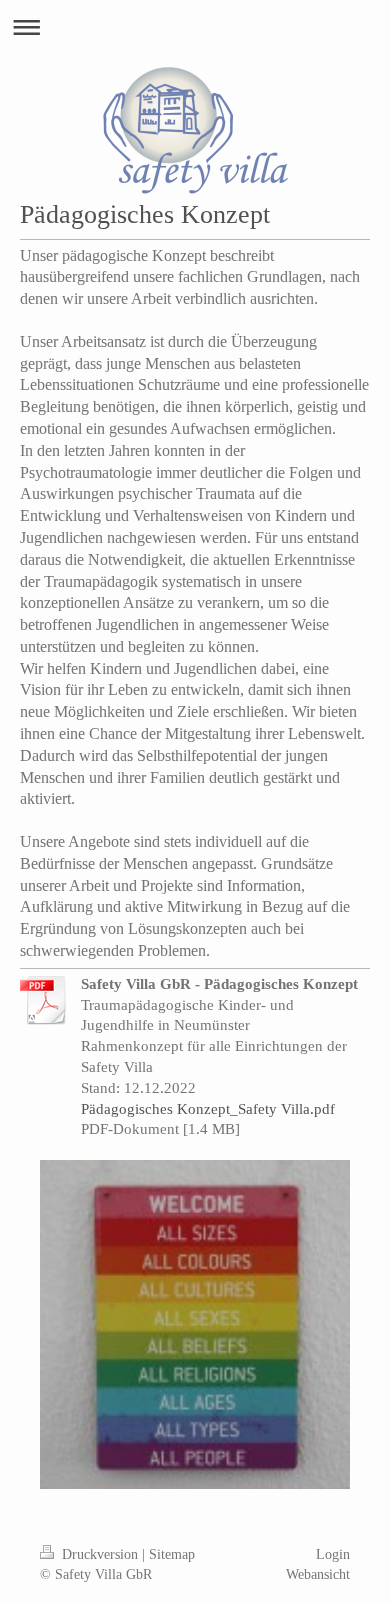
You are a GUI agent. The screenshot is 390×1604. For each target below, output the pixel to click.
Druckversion (100, 1554)
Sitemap (172, 1554)
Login (333, 1554)
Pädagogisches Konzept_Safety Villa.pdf (208, 1108)
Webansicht (318, 1574)
